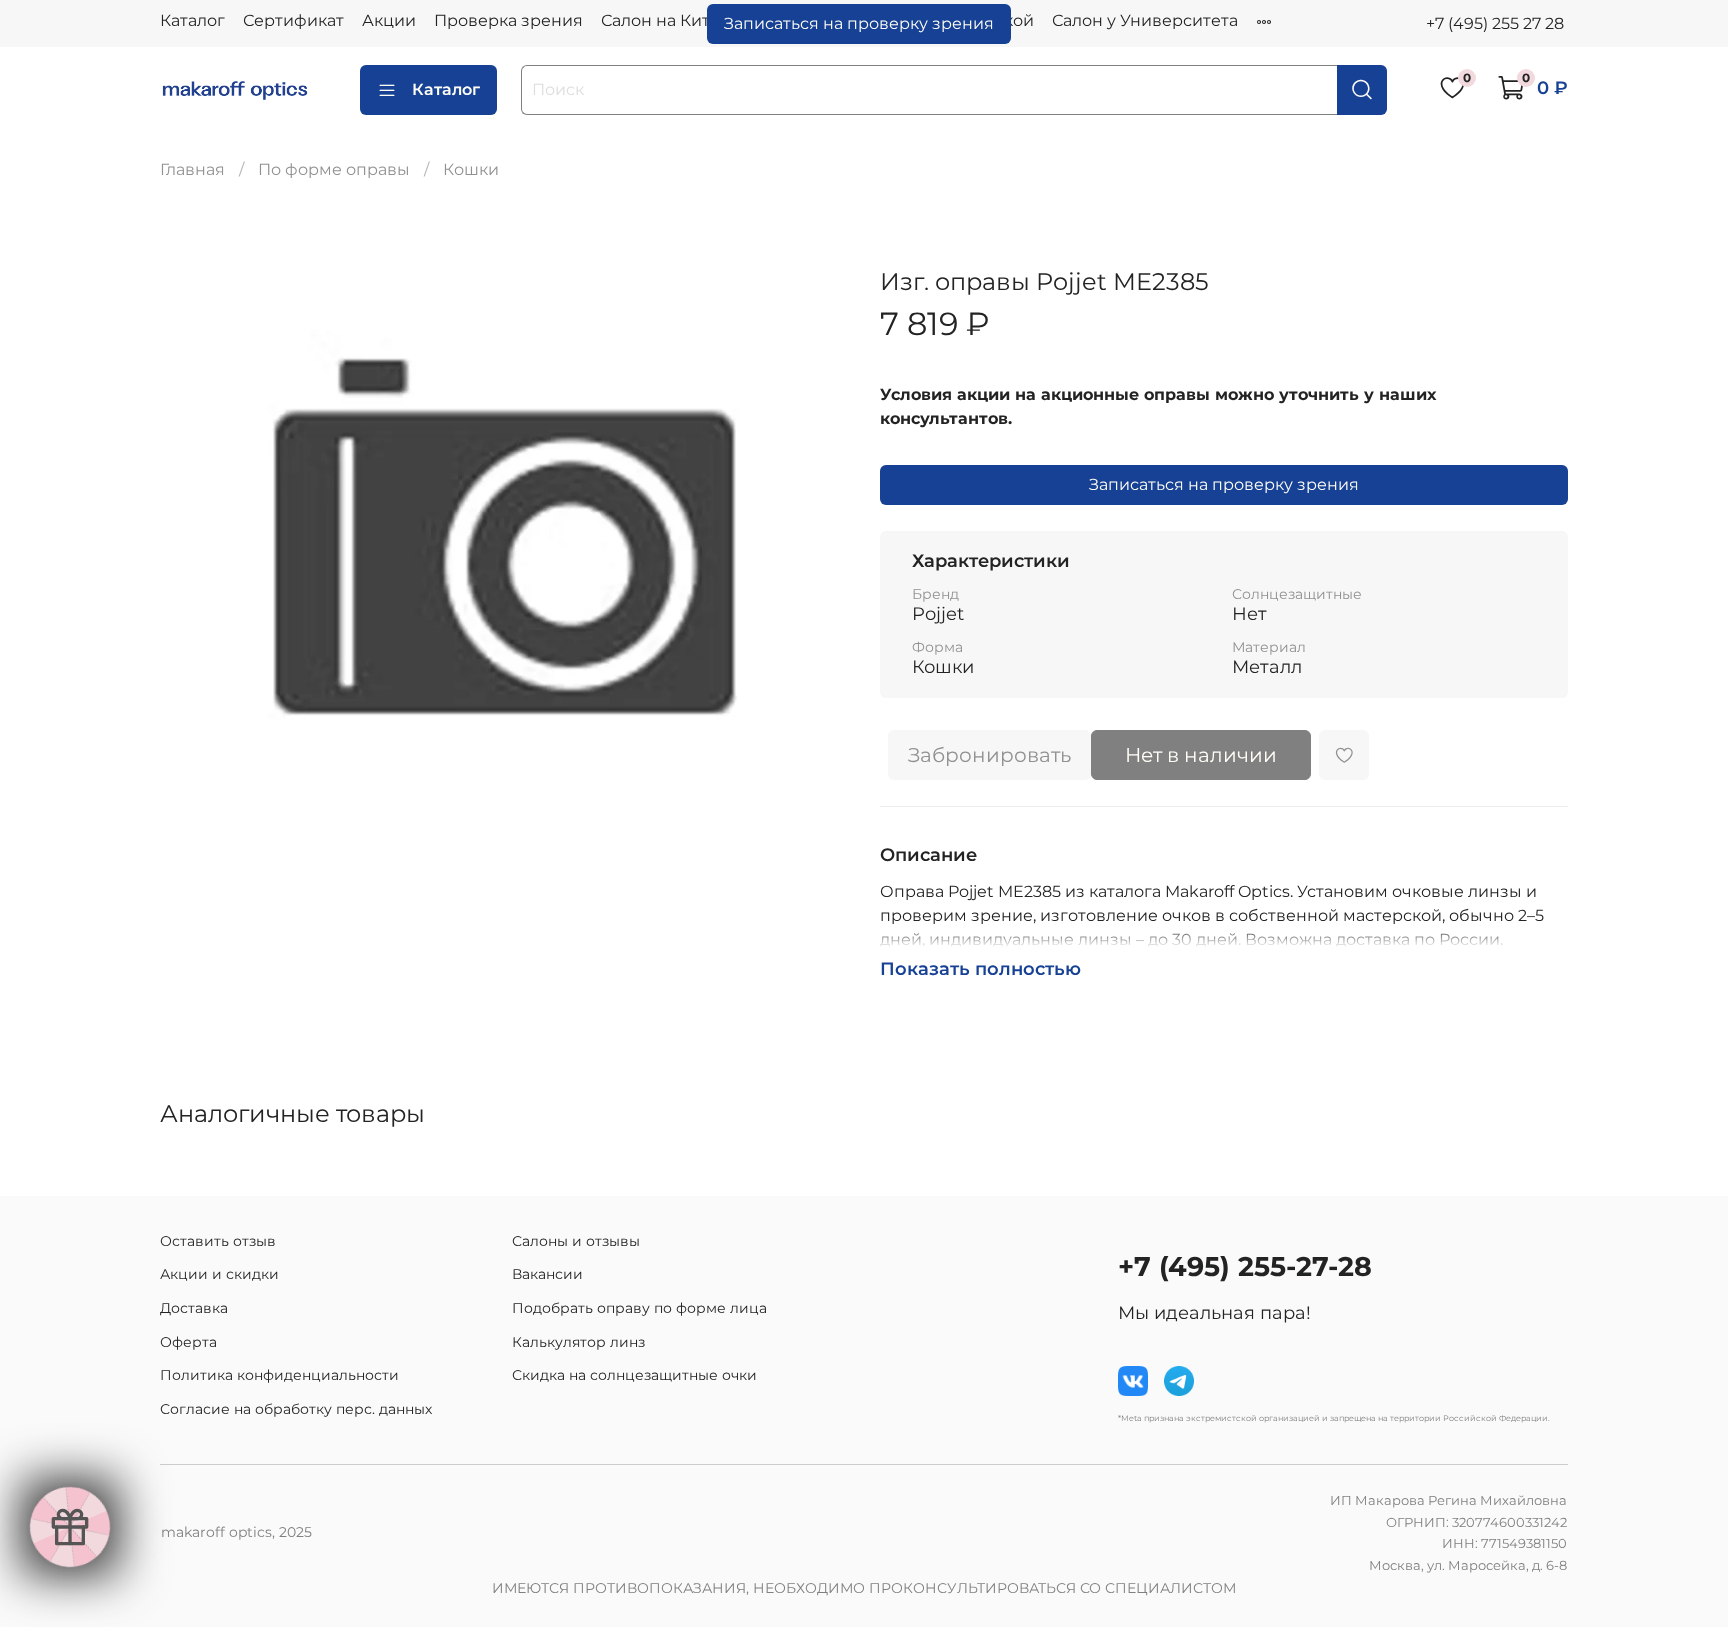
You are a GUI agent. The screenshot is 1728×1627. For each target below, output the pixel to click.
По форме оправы (334, 169)
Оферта (188, 1342)
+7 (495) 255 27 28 (1495, 23)
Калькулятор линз (578, 1342)
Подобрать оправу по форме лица (639, 1308)
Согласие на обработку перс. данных (296, 1409)
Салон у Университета (1145, 20)
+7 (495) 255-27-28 (1245, 1266)
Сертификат (293, 20)
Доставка (194, 1308)
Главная (192, 169)
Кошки (471, 169)
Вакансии (547, 1274)
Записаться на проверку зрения (859, 23)
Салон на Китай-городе (698, 20)
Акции (389, 20)
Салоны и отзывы (576, 1241)
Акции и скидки (219, 1274)
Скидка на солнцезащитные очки (634, 1375)
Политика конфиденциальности (279, 1375)
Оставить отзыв (218, 1241)
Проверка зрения (508, 20)
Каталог (192, 20)
